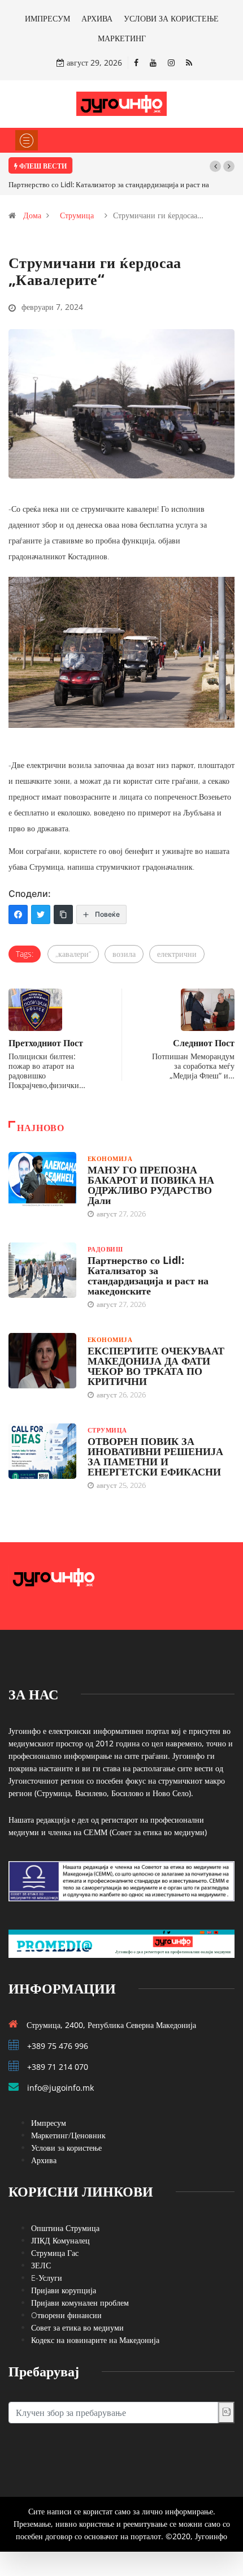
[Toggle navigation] (27, 140)
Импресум (49, 2123)
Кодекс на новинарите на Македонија (95, 2340)
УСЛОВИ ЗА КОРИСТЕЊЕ (171, 18)
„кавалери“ (73, 954)
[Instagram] (171, 62)
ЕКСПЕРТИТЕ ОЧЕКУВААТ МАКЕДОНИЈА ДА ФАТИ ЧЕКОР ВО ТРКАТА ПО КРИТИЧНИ (156, 1366)
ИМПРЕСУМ (47, 18)
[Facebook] (136, 62)
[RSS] (189, 62)
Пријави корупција (64, 2290)
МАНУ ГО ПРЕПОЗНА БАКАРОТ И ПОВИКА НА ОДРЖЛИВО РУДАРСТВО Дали (151, 1185)
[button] (215, 166)
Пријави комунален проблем (80, 2303)
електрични (177, 954)
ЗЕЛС (41, 2265)
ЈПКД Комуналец (60, 2240)
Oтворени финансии (66, 2315)
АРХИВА (97, 18)
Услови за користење (66, 2148)
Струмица (77, 215)
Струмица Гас (55, 2253)
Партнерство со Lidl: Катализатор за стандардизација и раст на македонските (148, 1275)
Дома (32, 215)
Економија (110, 1158)
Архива (44, 2160)
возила (124, 954)
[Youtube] (153, 62)
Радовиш (105, 1249)
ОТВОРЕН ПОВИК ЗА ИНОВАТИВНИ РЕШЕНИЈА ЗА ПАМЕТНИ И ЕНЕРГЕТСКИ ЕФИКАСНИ (155, 1456)
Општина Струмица (65, 2228)
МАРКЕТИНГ (122, 38)
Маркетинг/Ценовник (68, 2135)
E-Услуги (47, 2278)
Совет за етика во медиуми (77, 2327)
